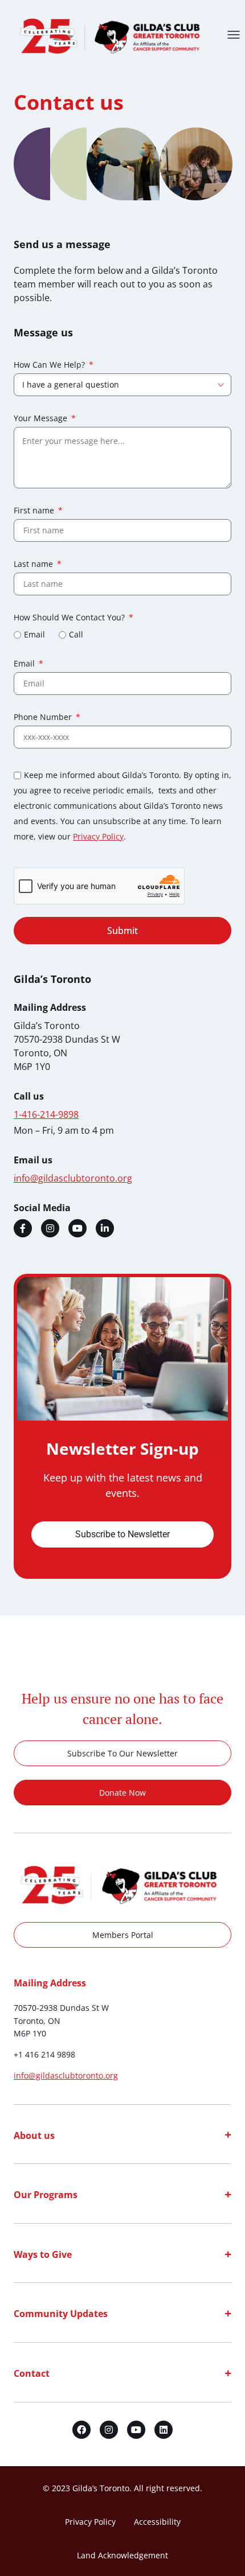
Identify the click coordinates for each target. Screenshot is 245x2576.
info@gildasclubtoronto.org (66, 2075)
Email (34, 634)
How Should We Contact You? (70, 618)
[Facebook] (23, 1228)
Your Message (42, 419)
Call (76, 634)
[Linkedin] (105, 1228)
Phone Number (44, 718)
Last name (34, 565)
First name (35, 511)
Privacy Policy (98, 836)
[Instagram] (50, 1228)
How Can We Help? (50, 365)
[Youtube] (77, 1228)
